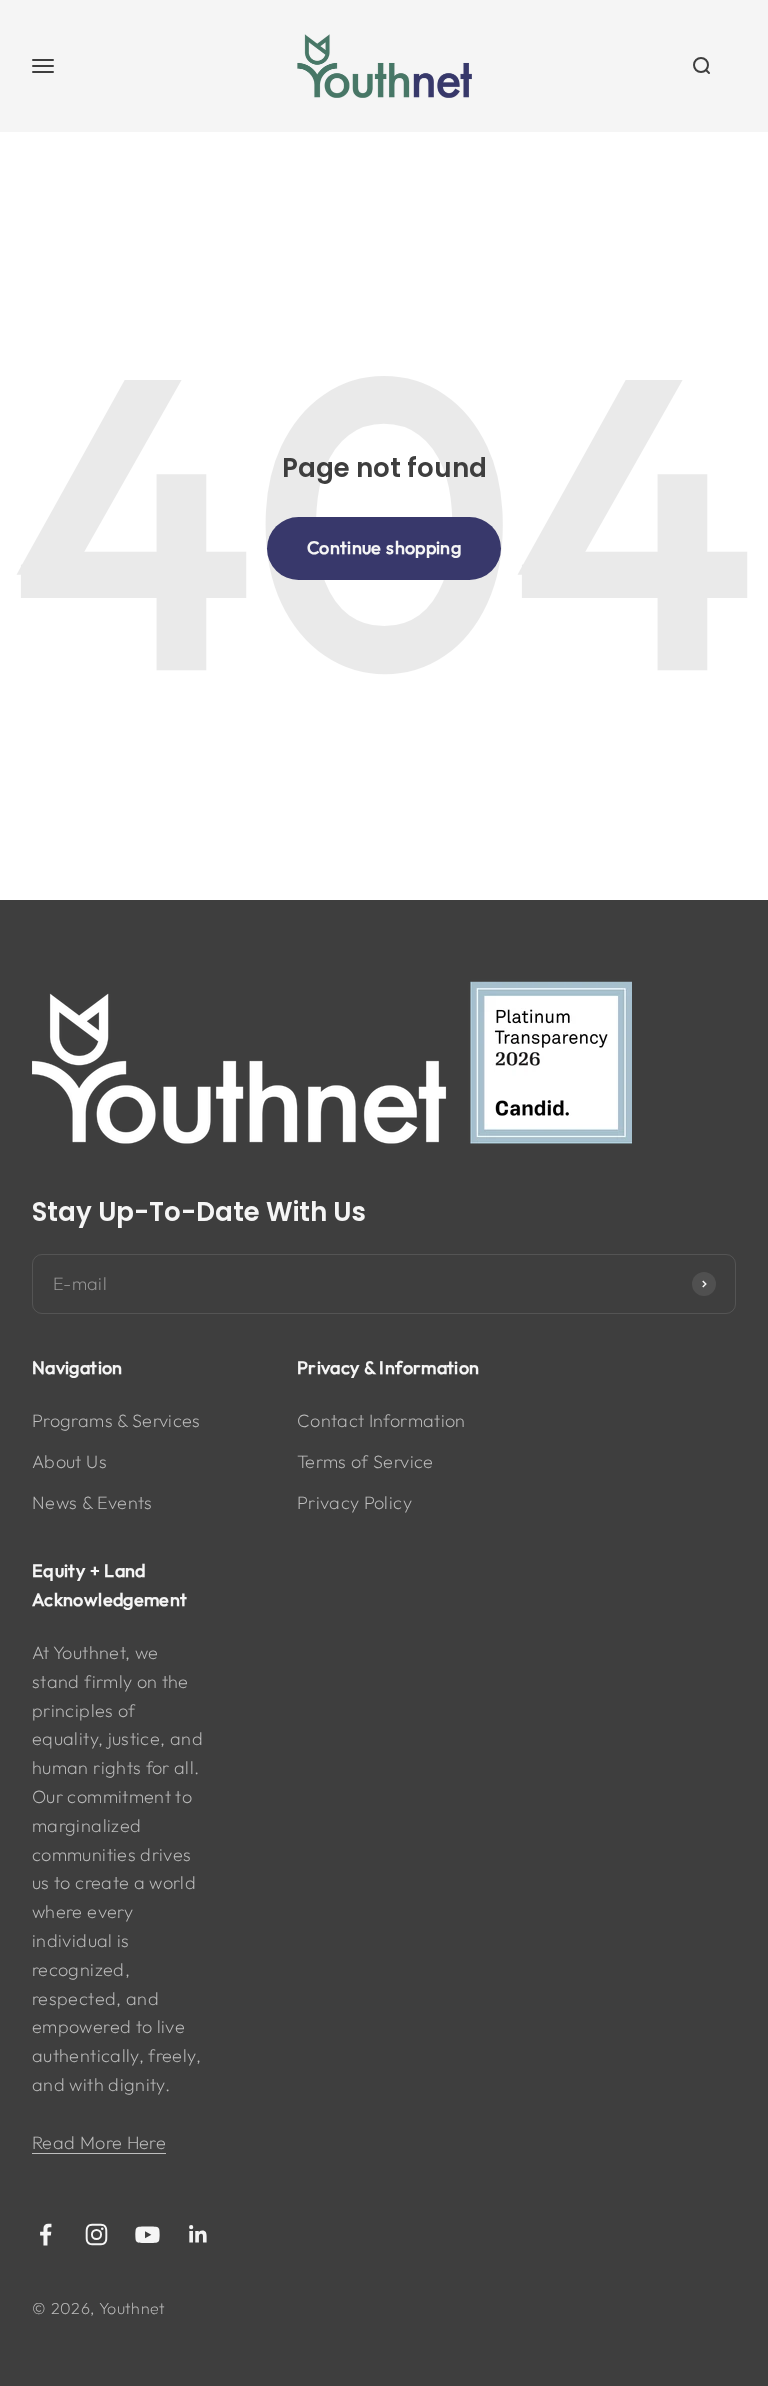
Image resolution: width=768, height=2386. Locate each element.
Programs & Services (116, 1420)
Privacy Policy (354, 1502)
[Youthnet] (384, 1064)
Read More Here (99, 2142)
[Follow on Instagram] (96, 2234)
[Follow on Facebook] (45, 2234)
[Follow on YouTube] (147, 2234)
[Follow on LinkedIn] (198, 2234)
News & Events (92, 1502)
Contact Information (381, 1420)
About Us (69, 1461)
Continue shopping (384, 547)
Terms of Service (365, 1461)
